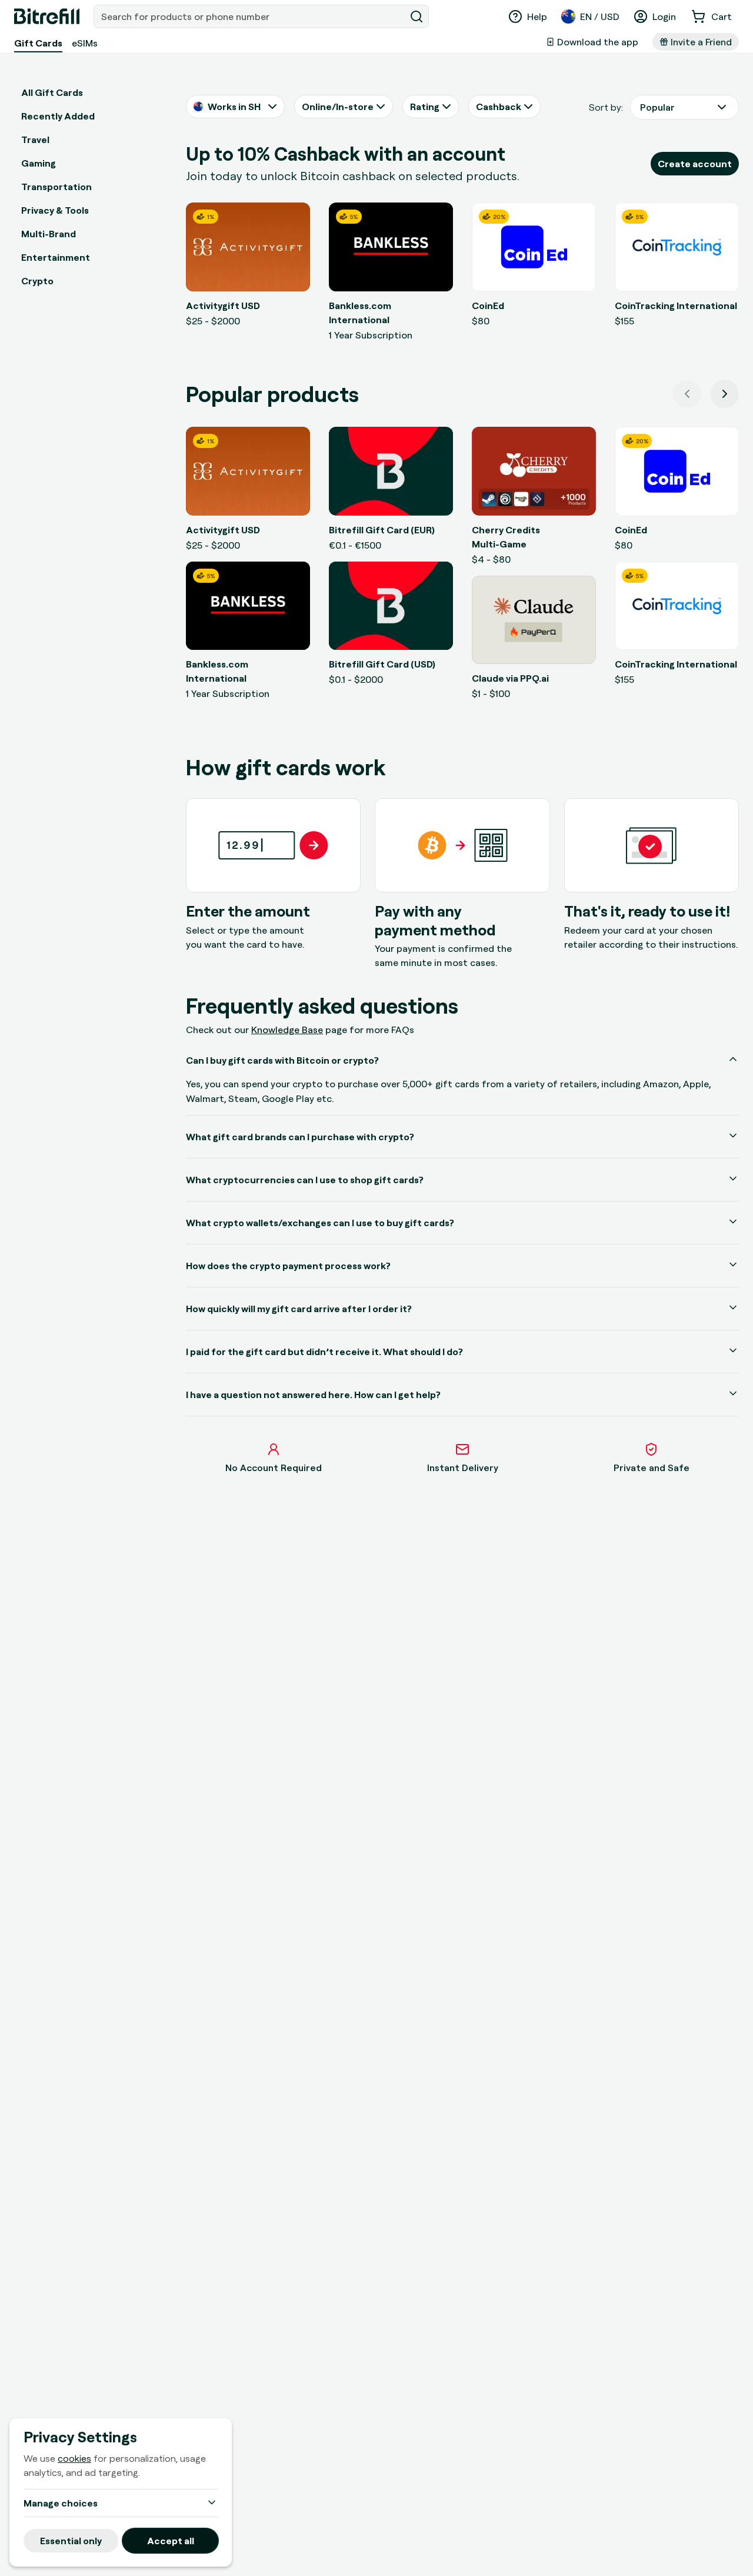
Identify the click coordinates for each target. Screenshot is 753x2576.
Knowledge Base (287, 1030)
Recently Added (58, 116)
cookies (74, 2458)
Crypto (37, 281)
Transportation (56, 187)
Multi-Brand (49, 234)
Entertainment (56, 257)
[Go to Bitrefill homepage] (47, 16)
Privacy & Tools (55, 210)
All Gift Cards (52, 92)
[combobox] (251, 16)
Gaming (39, 163)
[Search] (417, 16)
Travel (35, 140)
